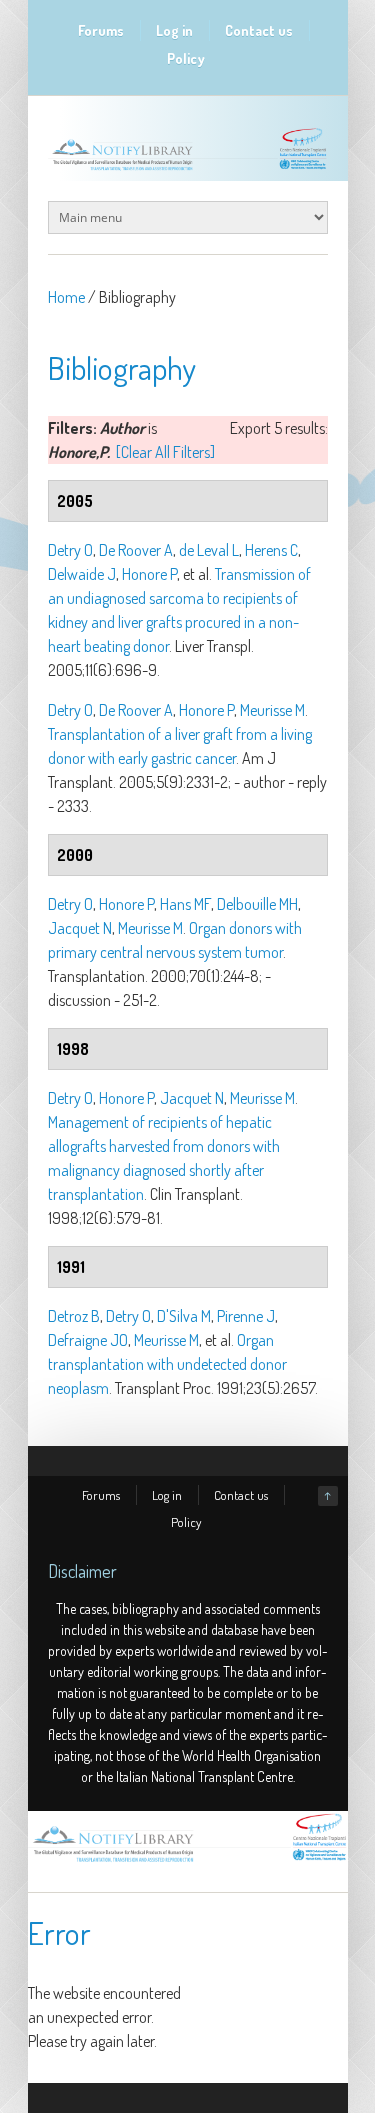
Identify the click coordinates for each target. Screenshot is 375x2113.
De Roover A (136, 550)
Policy (186, 58)
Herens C (271, 550)
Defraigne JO (88, 1340)
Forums (101, 30)
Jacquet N (80, 928)
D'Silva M (184, 1316)
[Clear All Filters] (165, 452)
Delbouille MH (257, 904)
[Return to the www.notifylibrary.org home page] (188, 170)
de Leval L (209, 550)
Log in (174, 30)
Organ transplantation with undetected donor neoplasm (167, 1364)
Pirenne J (246, 1316)
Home (66, 297)
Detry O (70, 550)
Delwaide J (82, 574)
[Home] (188, 1862)
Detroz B (74, 1316)
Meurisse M (272, 710)
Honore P (149, 574)
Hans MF (185, 904)
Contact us (259, 30)
